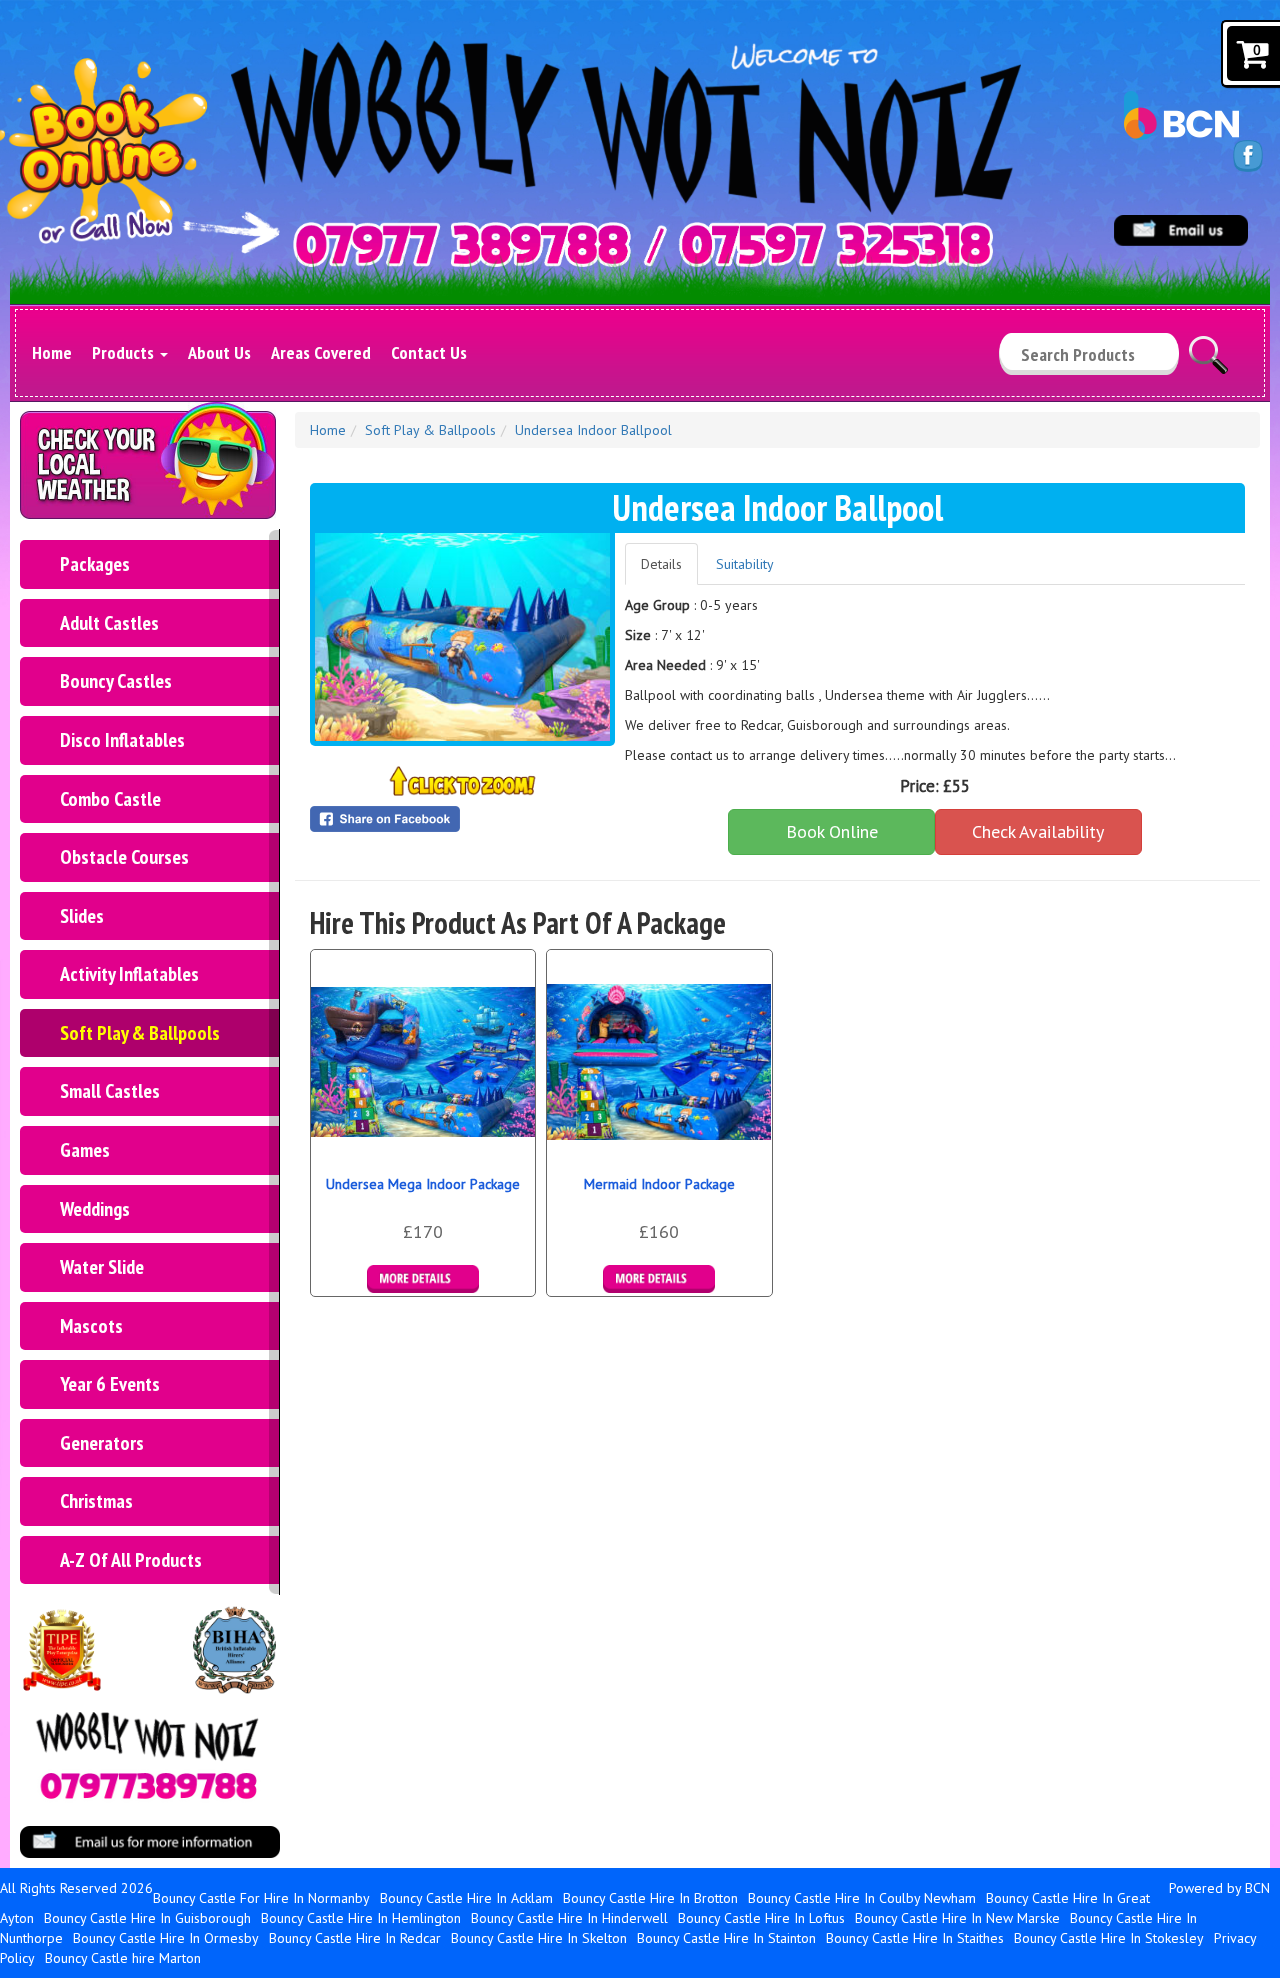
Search (1208, 346)
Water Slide (102, 1267)
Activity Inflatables (129, 974)
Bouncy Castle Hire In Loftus (761, 1918)
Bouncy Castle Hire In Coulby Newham (862, 1898)
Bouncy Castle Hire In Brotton (650, 1898)
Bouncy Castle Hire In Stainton (726, 1938)
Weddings (95, 1209)
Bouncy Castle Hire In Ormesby (166, 1938)
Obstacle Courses (124, 857)
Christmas (96, 1501)
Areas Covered (321, 352)
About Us (219, 352)
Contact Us (429, 352)
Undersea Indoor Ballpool (593, 430)
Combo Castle (110, 799)
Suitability (745, 564)
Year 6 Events (110, 1384)
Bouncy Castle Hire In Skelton (539, 1938)
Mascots (91, 1326)
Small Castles (110, 1091)
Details (661, 564)
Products (125, 352)
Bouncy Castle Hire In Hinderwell (569, 1918)
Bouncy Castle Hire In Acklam (466, 1898)
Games (85, 1150)
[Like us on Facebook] (1248, 155)
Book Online (832, 831)
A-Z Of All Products (131, 1560)
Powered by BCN (1219, 1888)
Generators (102, 1443)
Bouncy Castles (116, 681)
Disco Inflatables (122, 740)
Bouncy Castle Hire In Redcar (355, 1938)
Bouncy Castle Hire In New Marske (957, 1918)
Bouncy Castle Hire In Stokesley (1109, 1938)
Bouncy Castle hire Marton (123, 1958)
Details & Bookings (423, 1279)
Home (52, 352)
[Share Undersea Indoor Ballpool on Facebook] (462, 819)
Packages (95, 564)
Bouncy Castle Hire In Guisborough (147, 1918)
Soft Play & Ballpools (140, 1033)
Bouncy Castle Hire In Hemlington (361, 1918)
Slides (82, 916)
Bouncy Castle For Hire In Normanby (261, 1898)
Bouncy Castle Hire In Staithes (915, 1938)
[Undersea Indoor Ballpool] (462, 637)
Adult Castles (109, 623)
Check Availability (1038, 831)
